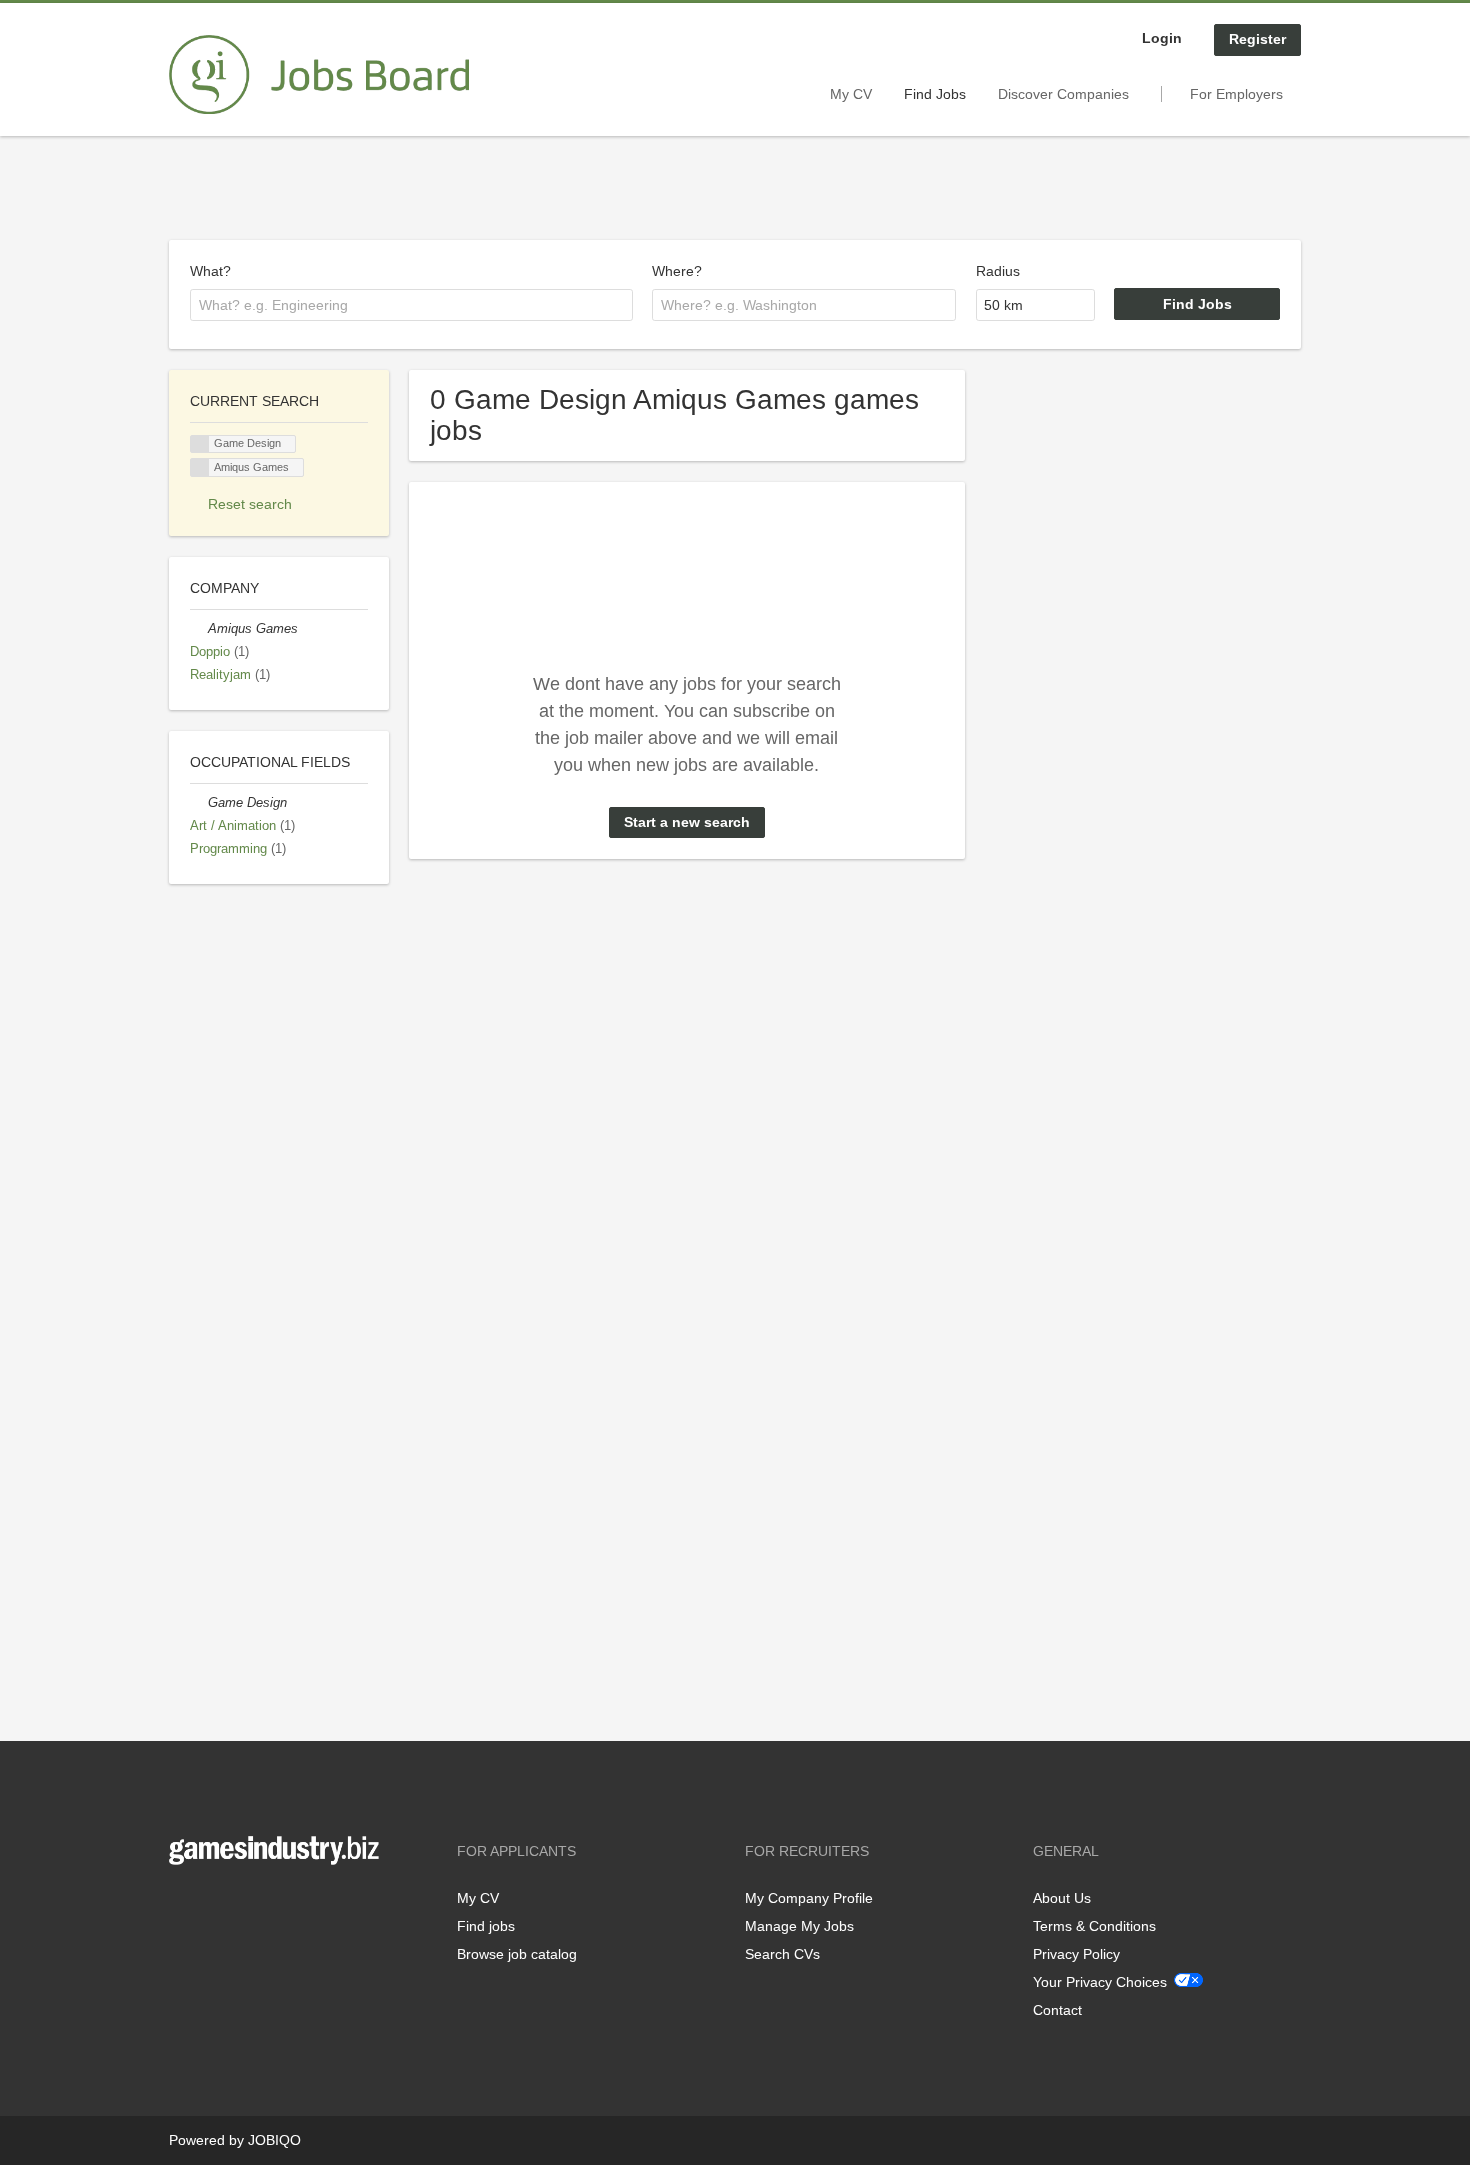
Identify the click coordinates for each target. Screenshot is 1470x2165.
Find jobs (486, 1926)
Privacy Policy (1076, 1954)
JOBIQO (274, 2140)
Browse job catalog (517, 1954)
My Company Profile (809, 1898)
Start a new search (687, 822)
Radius (998, 271)
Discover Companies (1063, 94)
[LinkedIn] (246, 1906)
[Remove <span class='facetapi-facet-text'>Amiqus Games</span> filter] (200, 467)
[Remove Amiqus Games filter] (199, 629)
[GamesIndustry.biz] (319, 75)
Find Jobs (935, 94)
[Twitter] (216, 1906)
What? (210, 271)
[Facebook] (183, 1906)
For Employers (1236, 94)
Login (1162, 38)
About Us (1062, 1898)
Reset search (250, 504)
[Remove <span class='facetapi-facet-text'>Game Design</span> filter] (200, 444)
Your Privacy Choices (1100, 1982)
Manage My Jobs (799, 1926)
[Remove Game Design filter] (199, 803)
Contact (1057, 2010)
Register (1257, 39)
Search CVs (782, 1954)
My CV (851, 94)
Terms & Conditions (1094, 1926)
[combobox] (411, 305)
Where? (677, 271)
